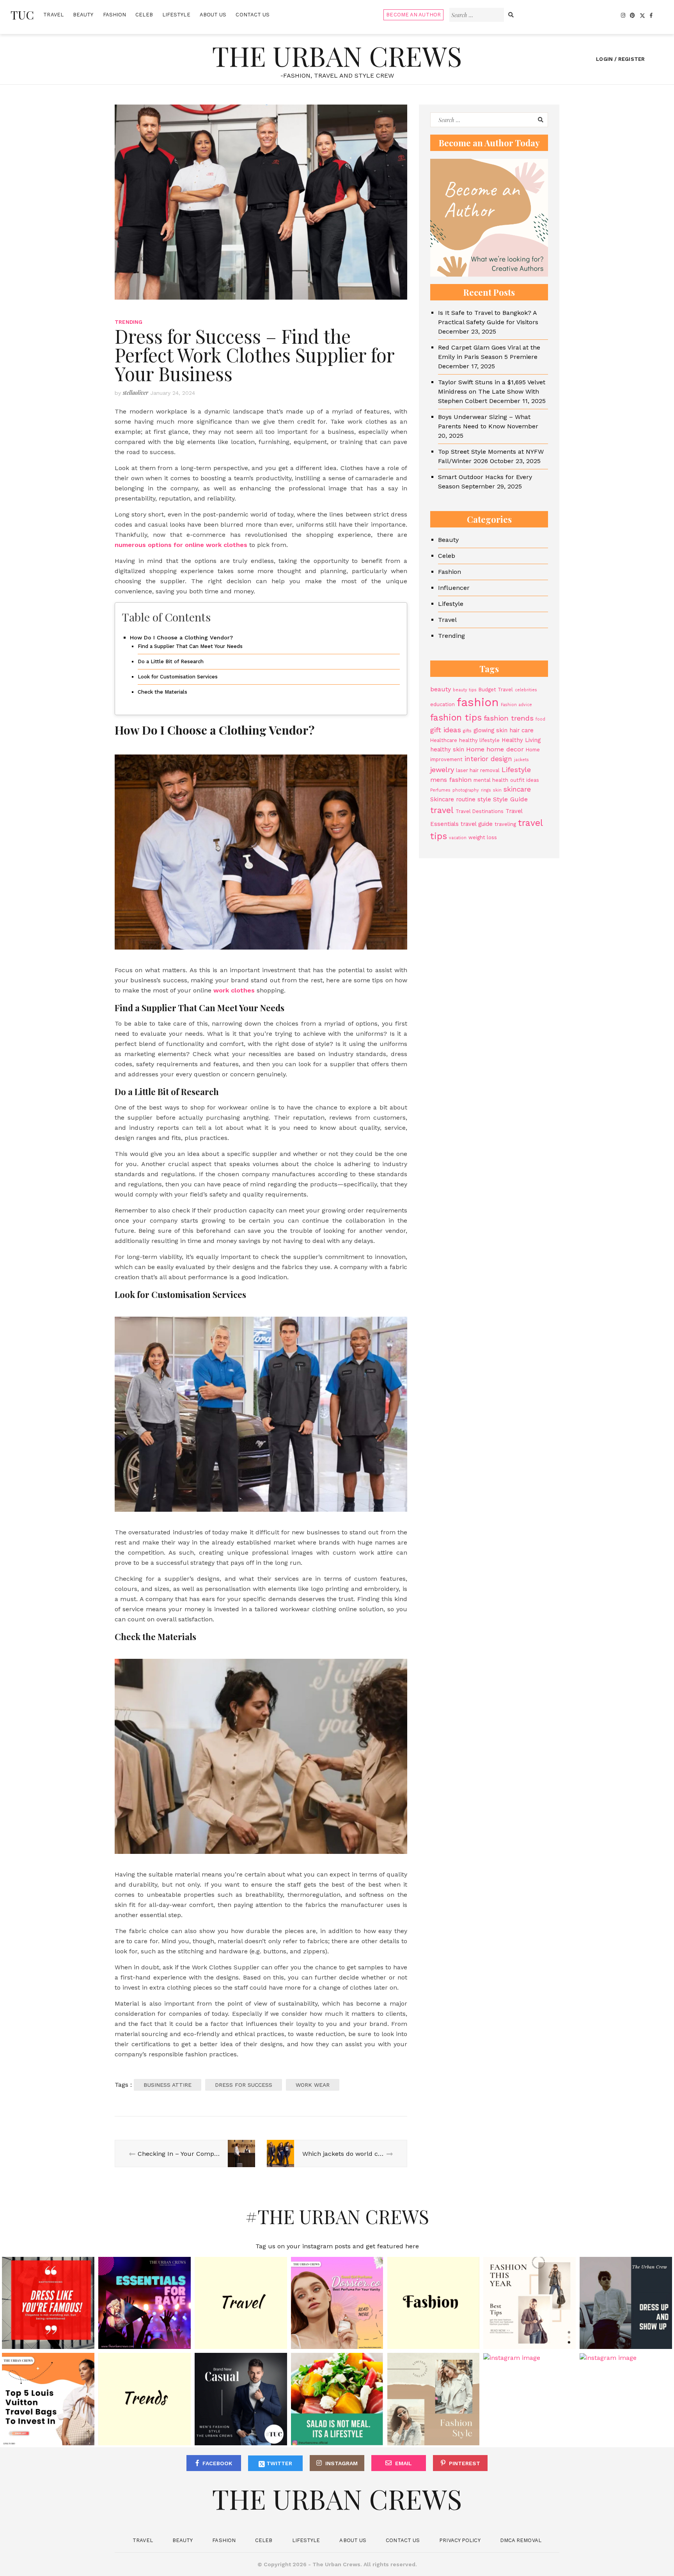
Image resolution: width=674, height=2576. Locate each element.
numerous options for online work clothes (181, 545)
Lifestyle (176, 15)
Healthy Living (521, 740)
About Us (213, 15)
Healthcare (444, 740)
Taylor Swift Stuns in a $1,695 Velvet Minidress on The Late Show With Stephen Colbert (492, 391)
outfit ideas (525, 780)
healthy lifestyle (479, 740)
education (443, 704)
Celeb (144, 15)
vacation (458, 838)
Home (475, 749)
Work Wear (313, 2085)
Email (404, 2463)
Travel (53, 15)
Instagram (341, 2463)
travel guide (477, 824)
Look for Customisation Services (178, 677)
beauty (441, 689)
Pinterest (465, 2463)
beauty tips (465, 690)
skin (497, 790)
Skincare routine (453, 799)
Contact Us (253, 15)
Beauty (83, 15)
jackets (521, 760)
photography (466, 790)
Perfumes (440, 790)
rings (486, 790)
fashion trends (509, 718)
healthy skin (447, 749)
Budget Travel (496, 690)
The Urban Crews (337, 55)
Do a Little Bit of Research (171, 661)
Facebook (217, 2463)
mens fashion (451, 780)
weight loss (483, 837)
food (540, 719)
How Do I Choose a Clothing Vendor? (181, 638)
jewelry (442, 770)
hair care (521, 730)
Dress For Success (244, 2085)
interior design (488, 759)
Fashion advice (516, 705)
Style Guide (510, 799)
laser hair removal (478, 770)
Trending (129, 322)
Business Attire (168, 2085)
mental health (491, 780)
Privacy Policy (460, 2540)
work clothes (234, 990)
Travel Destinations (480, 811)
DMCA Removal (521, 2540)
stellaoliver (136, 393)
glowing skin (490, 730)
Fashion (115, 15)
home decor (505, 749)
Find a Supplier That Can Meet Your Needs (190, 646)
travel (442, 810)
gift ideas (446, 730)
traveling (505, 824)
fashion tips (456, 718)
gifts (467, 731)
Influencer (454, 588)
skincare (517, 789)
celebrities (526, 690)
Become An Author (413, 15)
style (484, 799)
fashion (478, 702)
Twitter (278, 2463)
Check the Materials (162, 692)
